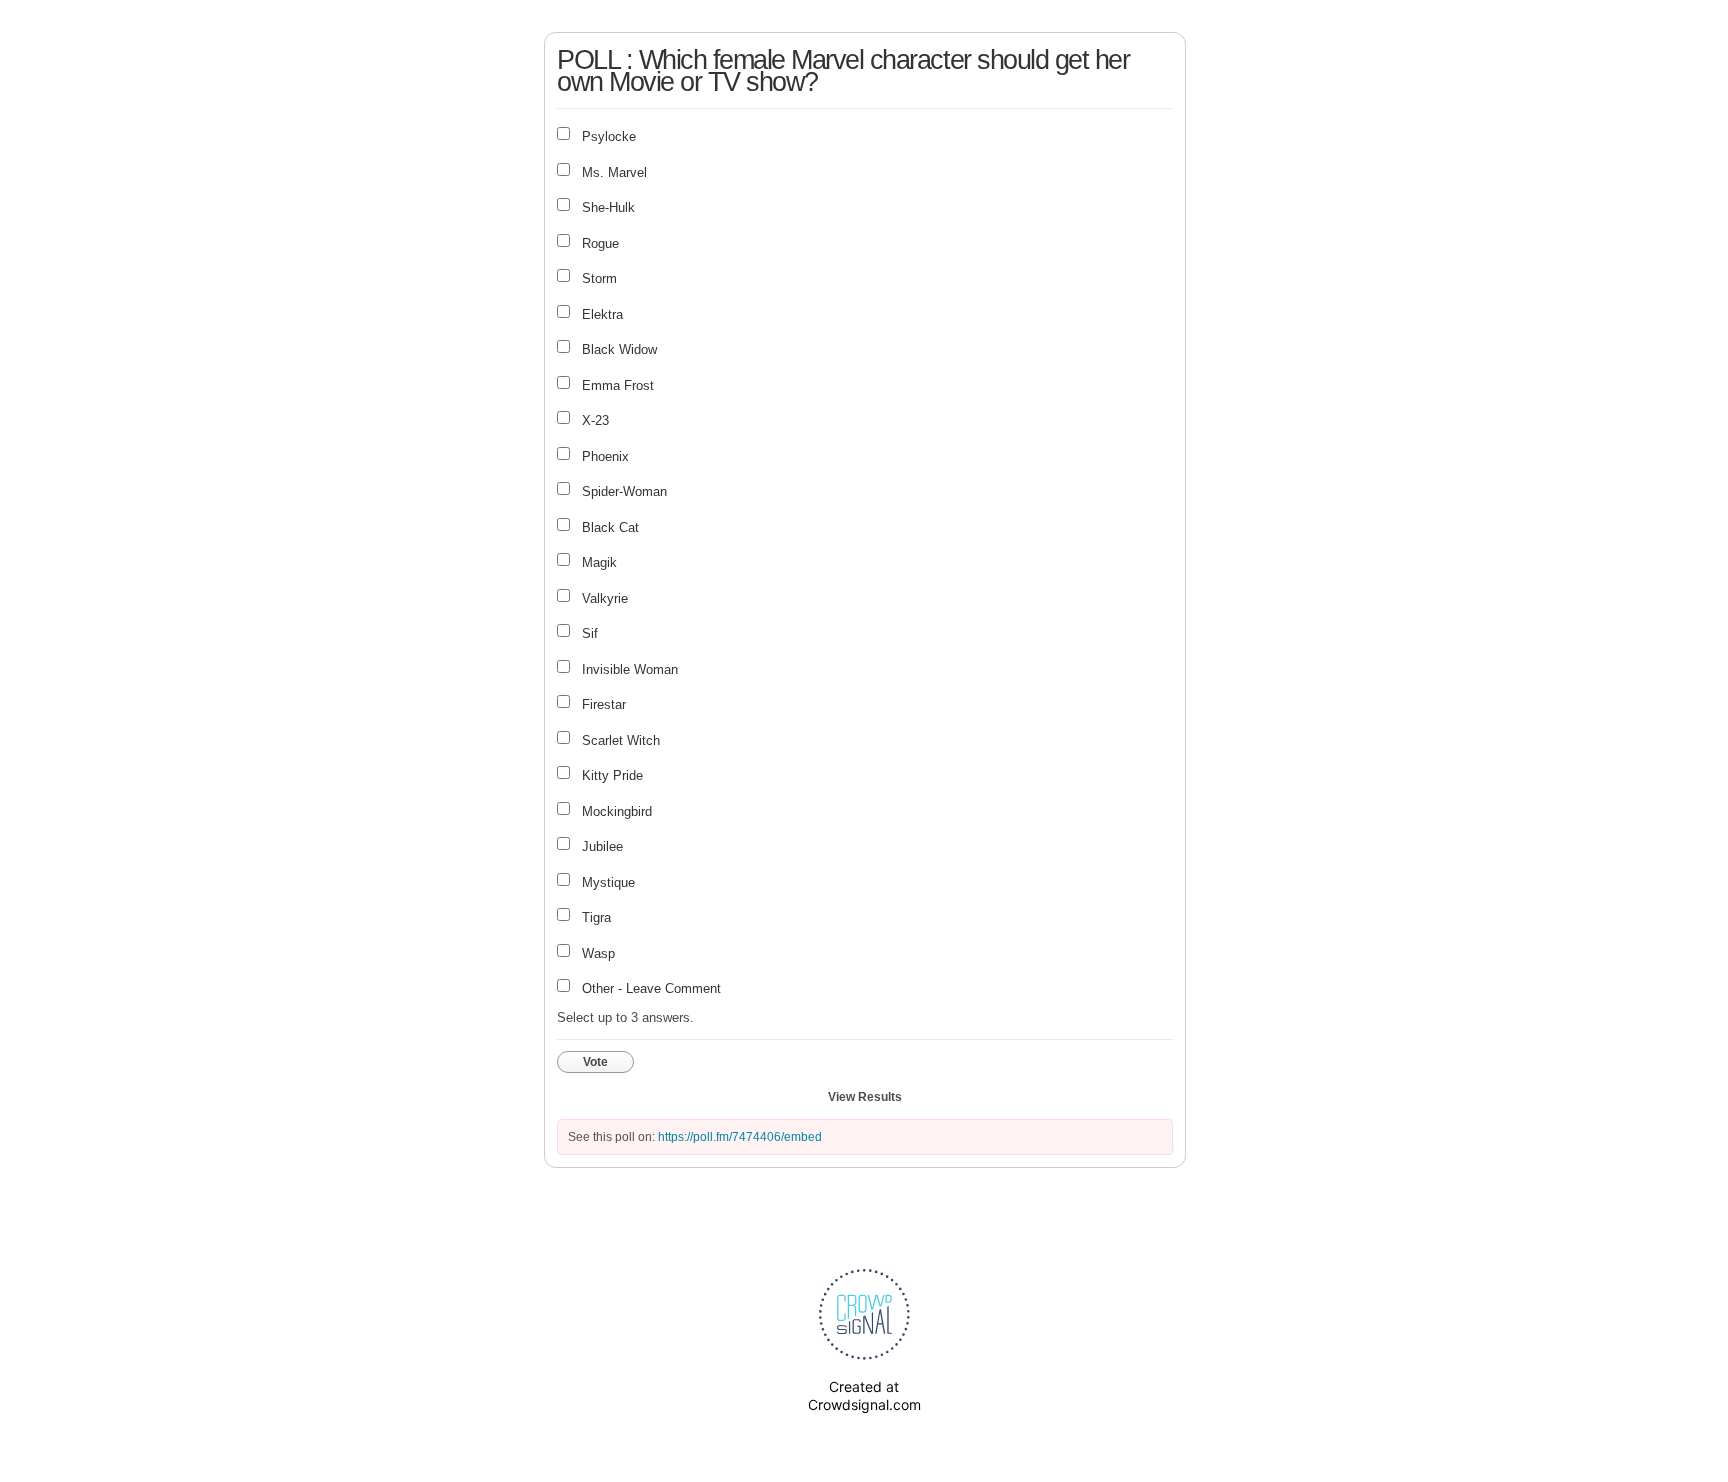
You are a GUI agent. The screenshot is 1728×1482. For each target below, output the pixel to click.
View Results (865, 1097)
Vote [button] (595, 1062)
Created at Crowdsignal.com (864, 1395)
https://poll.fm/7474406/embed (740, 1137)
